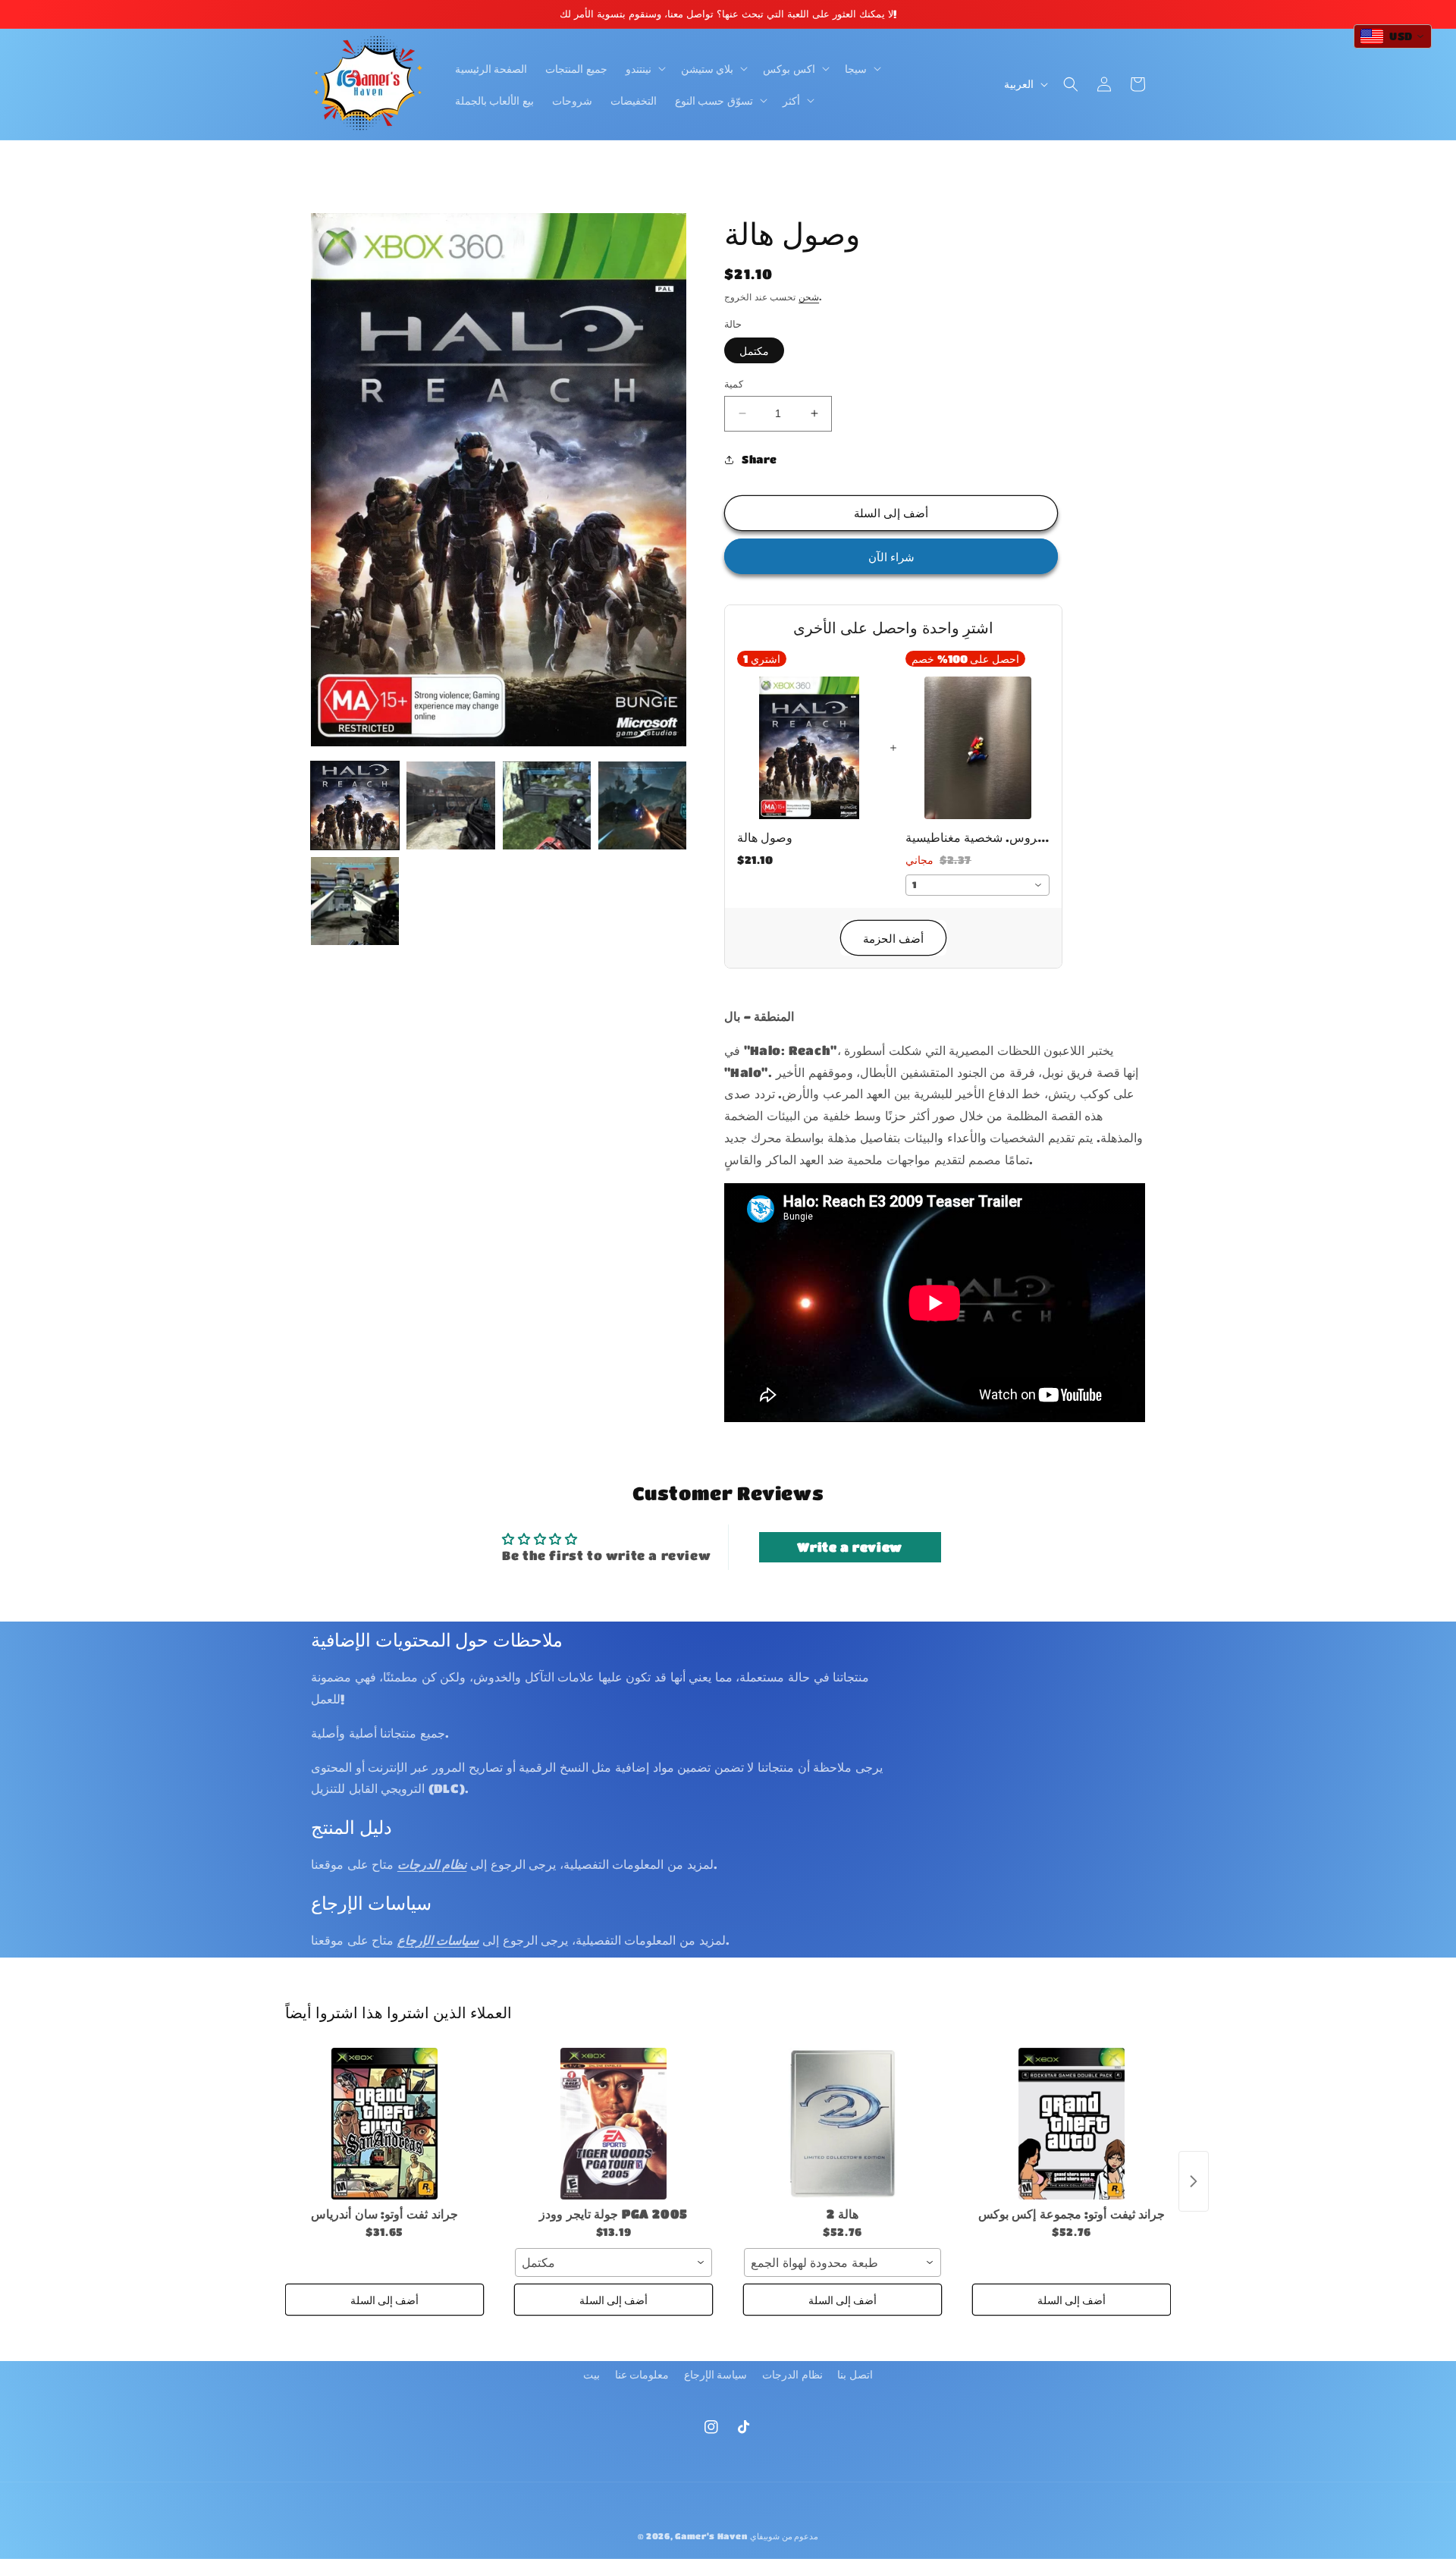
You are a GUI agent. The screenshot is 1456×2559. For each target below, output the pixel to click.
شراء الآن (891, 557)
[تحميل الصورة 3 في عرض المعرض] (547, 805)
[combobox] (977, 885)
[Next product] (1194, 2181)
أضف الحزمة (893, 938)
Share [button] (759, 459)
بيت (591, 2374)
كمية (734, 383)
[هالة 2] (843, 2124)
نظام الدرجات (792, 2374)
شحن (809, 297)
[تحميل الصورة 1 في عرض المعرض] (355, 805)
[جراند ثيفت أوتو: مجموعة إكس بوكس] (1072, 2124)
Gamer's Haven (711, 2536)
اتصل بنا (855, 2374)
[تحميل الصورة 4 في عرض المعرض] (642, 805)
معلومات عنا (642, 2374)
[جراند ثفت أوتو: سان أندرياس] (384, 2124)
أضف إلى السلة (384, 2300)
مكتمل (754, 350)
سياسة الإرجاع (716, 2374)
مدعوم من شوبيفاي (784, 2536)
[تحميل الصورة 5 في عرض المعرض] (355, 901)
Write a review (849, 1547)
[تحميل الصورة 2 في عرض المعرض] (450, 805)
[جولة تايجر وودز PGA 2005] (613, 2124)
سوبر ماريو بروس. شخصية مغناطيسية (977, 837)
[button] (644, 68)
